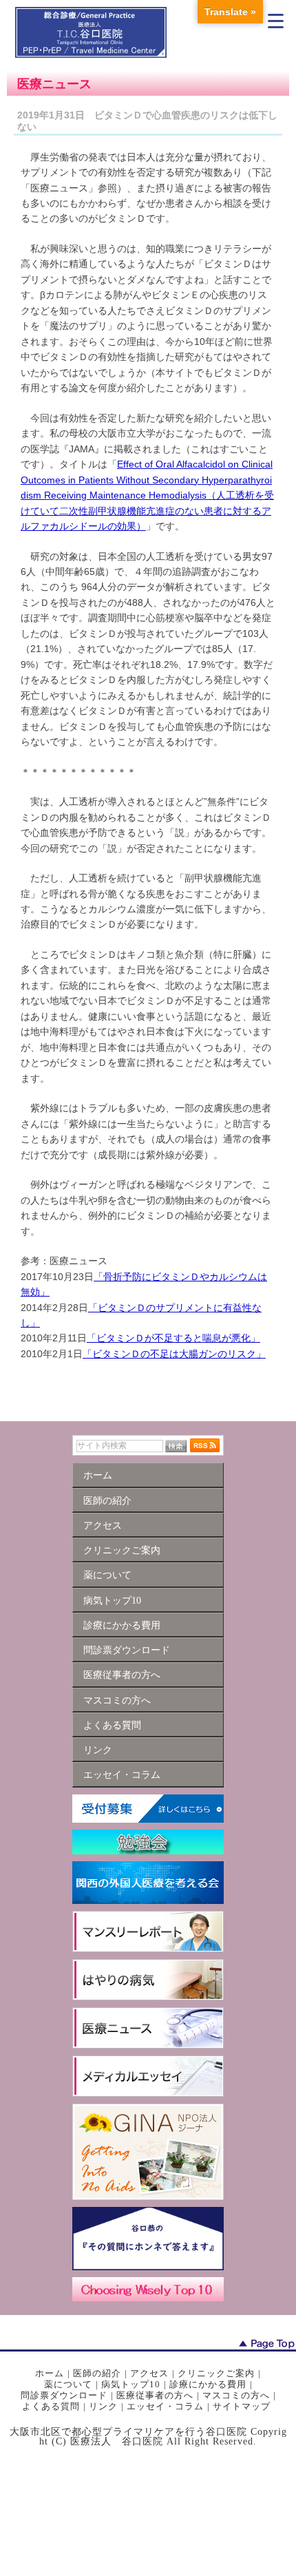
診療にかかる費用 (208, 2384)
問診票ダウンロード (64, 2395)
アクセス (149, 2373)
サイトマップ (242, 2406)
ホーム (50, 2373)
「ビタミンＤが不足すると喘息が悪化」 (173, 1338)
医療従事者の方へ (155, 2395)
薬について (68, 2384)
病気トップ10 (131, 2384)
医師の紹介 (97, 2373)
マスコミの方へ (236, 2395)
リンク (103, 2406)
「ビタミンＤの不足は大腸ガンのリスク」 (174, 1354)
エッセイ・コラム (165, 2406)
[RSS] (205, 1445)
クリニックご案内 (216, 2373)
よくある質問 (51, 2406)
